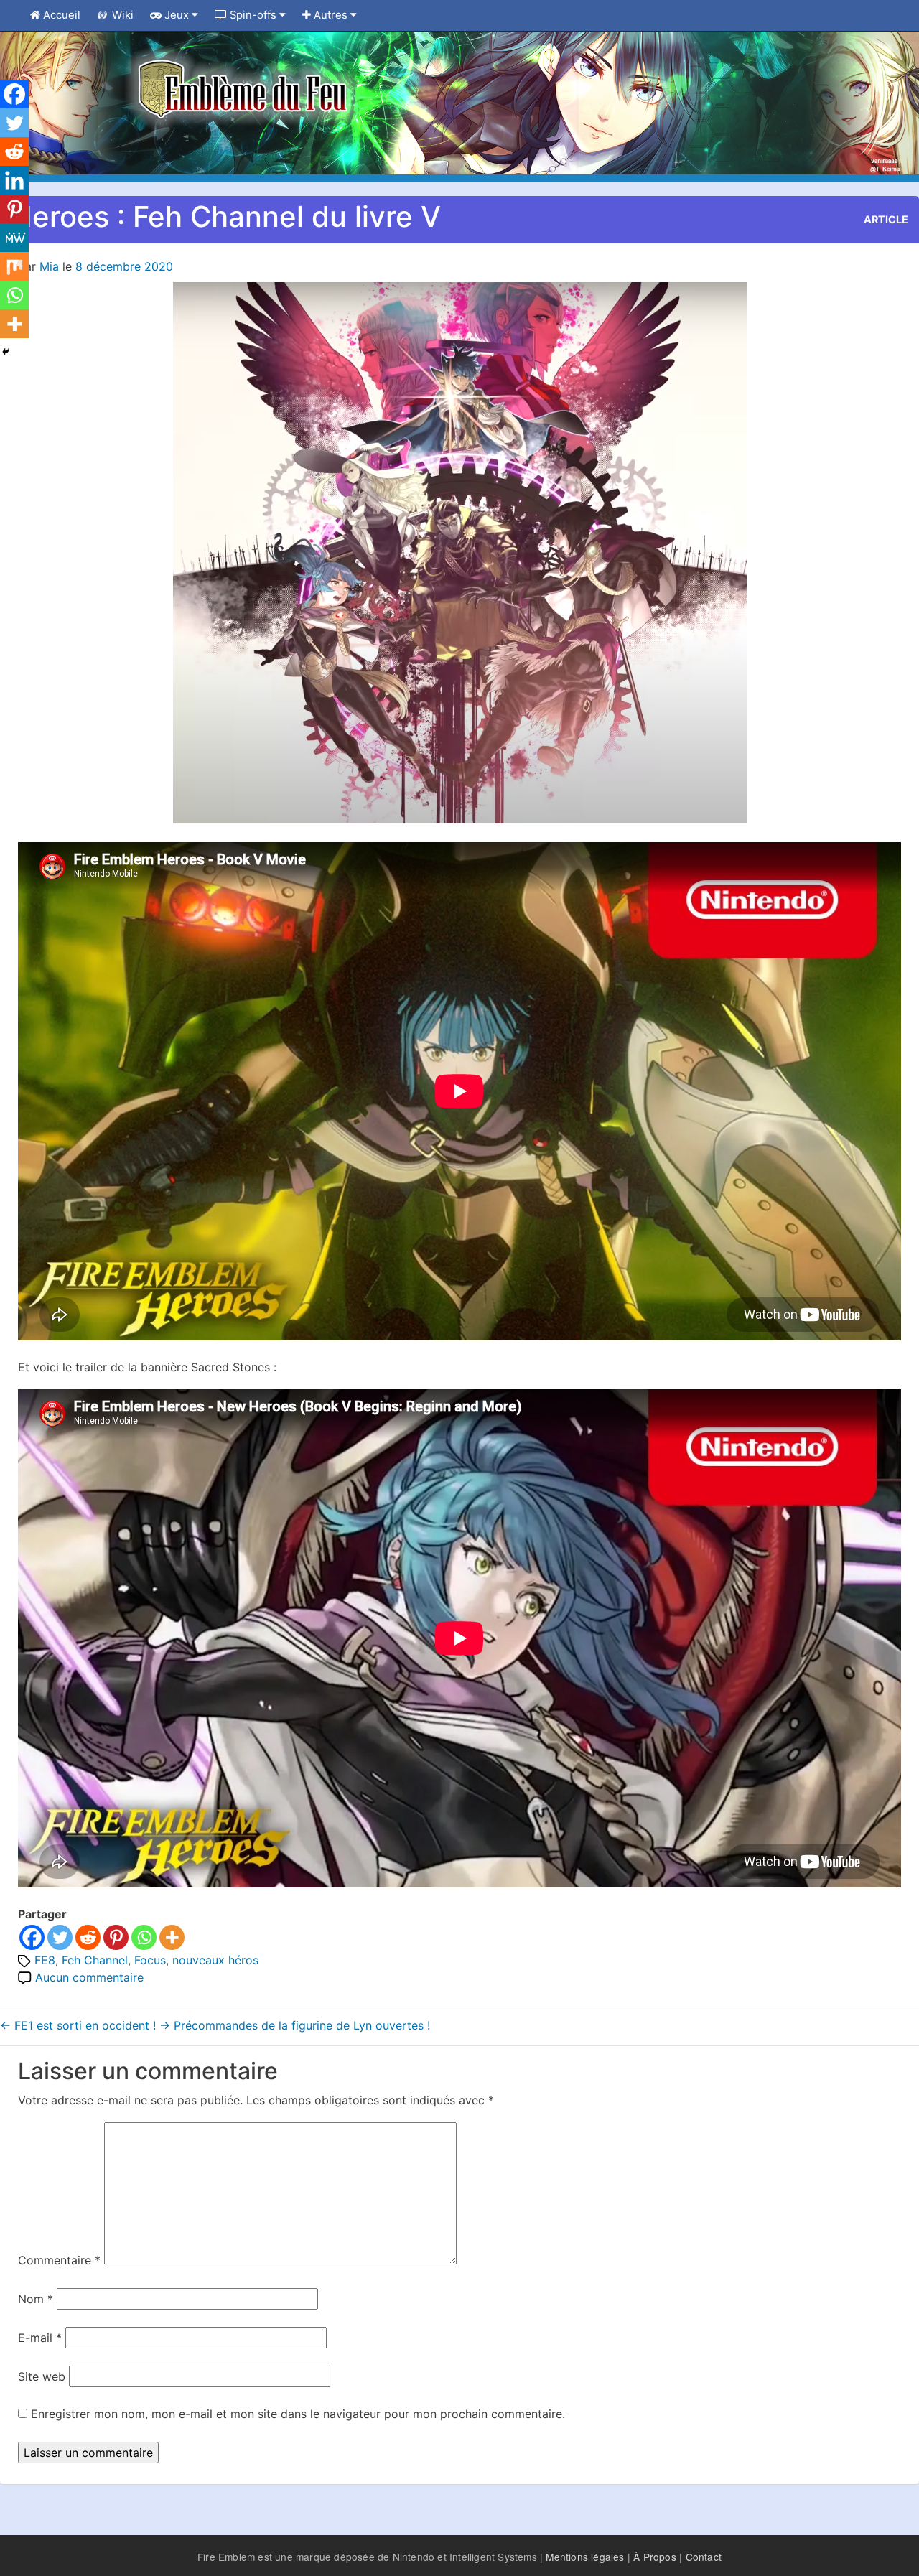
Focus (150, 1960)
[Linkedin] (14, 180)
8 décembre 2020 (124, 266)
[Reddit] (88, 1937)
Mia (49, 266)
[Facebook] (32, 1937)
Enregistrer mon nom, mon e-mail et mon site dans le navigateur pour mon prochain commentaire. (298, 2414)
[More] (172, 1937)
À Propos (655, 2557)
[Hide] (6, 352)
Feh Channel (95, 1960)
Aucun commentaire (89, 1977)
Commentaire (59, 2260)
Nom (36, 2299)
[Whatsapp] (144, 1937)
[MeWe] (14, 238)
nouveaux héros (215, 1960)
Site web (42, 2376)
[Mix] (14, 266)
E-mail (40, 2338)
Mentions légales (585, 2557)
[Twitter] (60, 1937)
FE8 (45, 1960)
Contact (704, 2557)
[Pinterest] (116, 1937)
